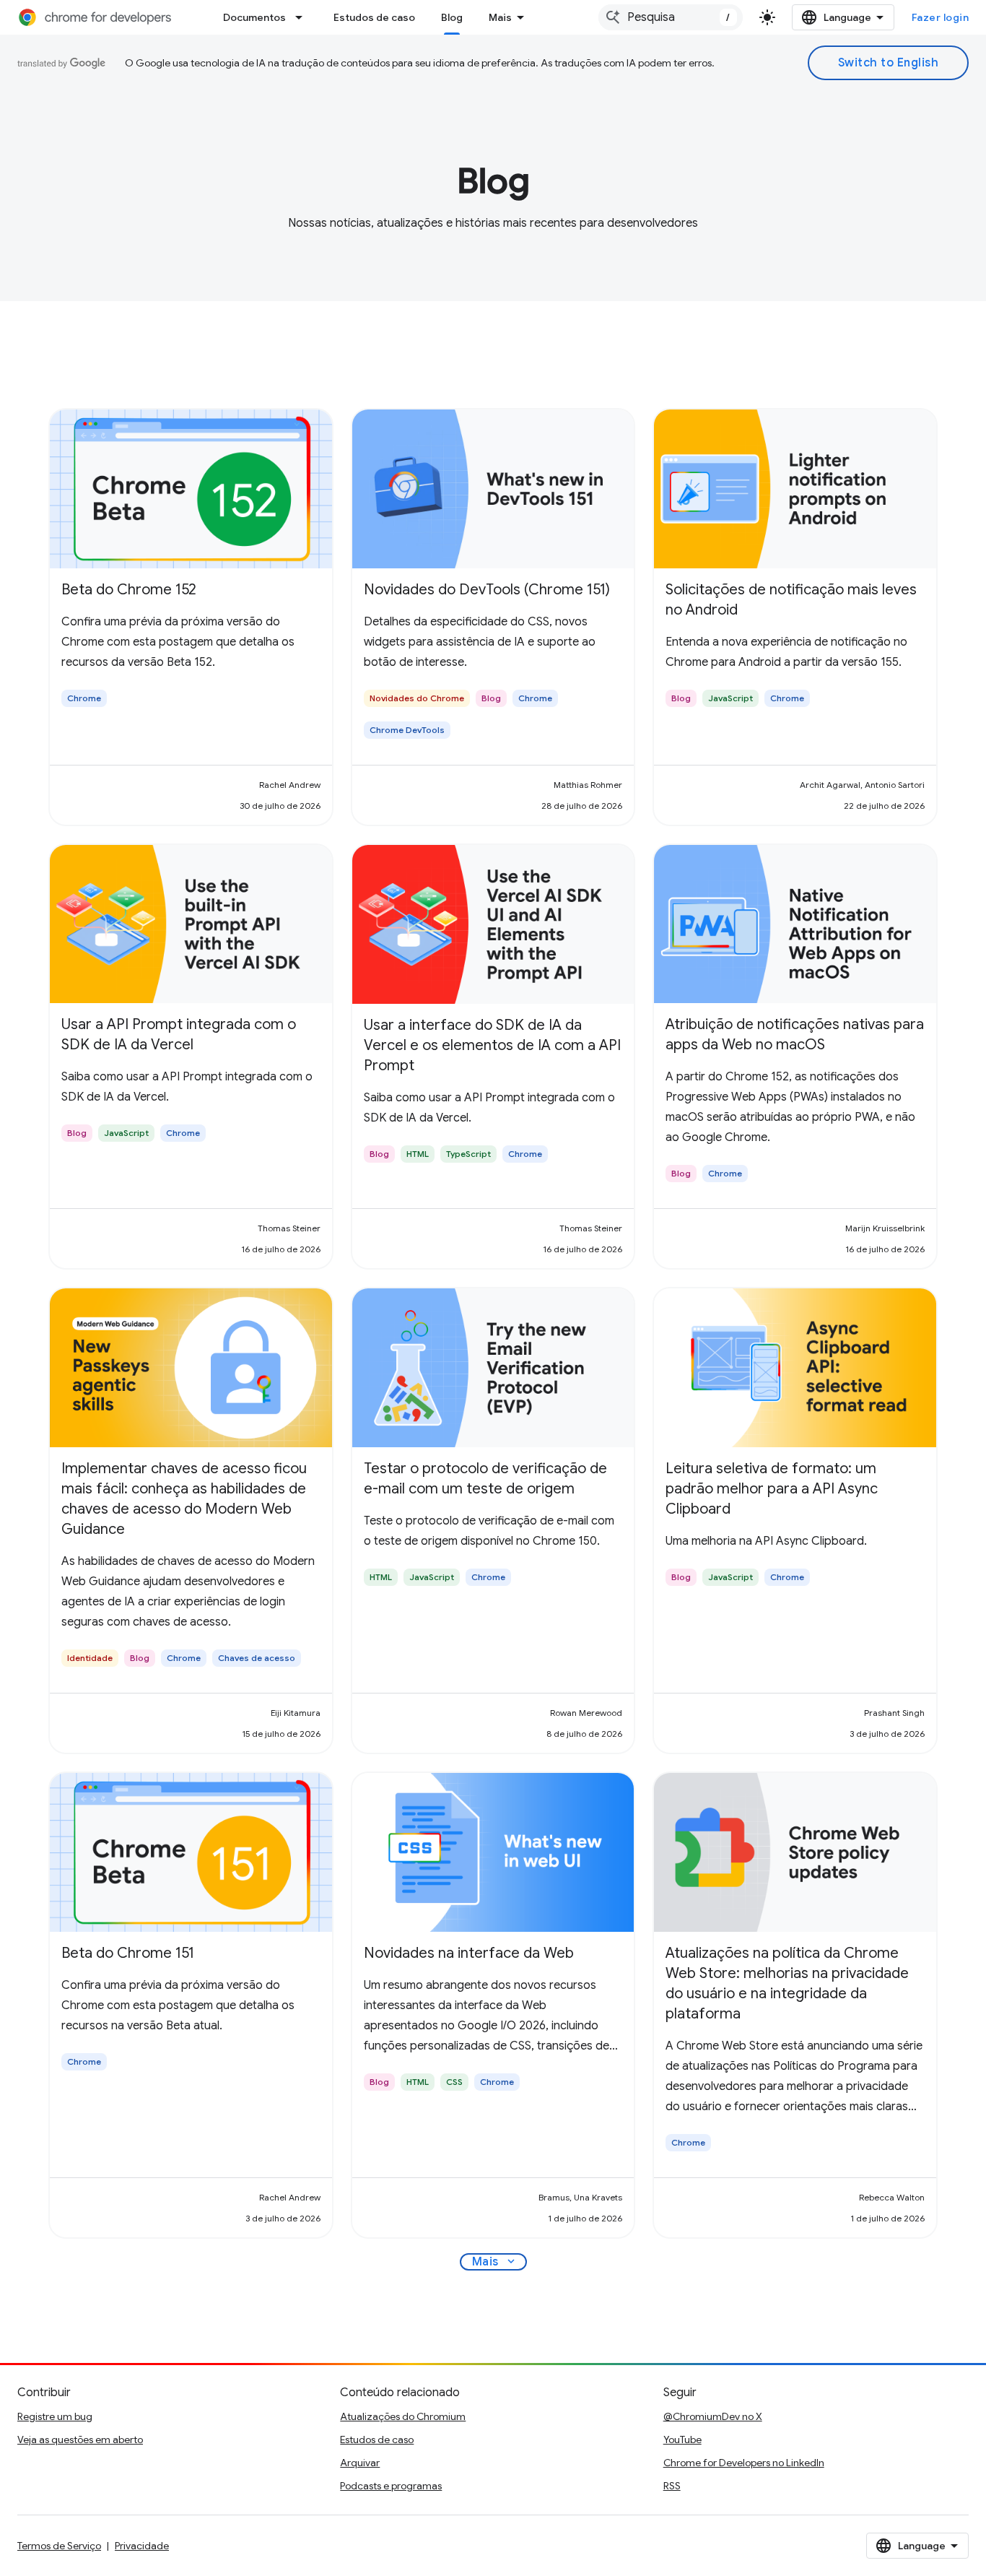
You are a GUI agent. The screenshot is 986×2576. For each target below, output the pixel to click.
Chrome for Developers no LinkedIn (744, 2463)
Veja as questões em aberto (80, 2440)
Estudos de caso (374, 17)
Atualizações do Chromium (403, 2416)
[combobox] (671, 17)
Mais (500, 17)
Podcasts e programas (391, 2486)
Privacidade (142, 2546)
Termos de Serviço (59, 2546)
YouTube (682, 2440)
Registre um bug (55, 2416)
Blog (452, 17)
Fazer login (941, 17)
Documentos (254, 17)
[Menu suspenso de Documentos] (303, 17)
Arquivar (360, 2463)
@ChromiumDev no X (713, 2416)
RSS (672, 2486)
